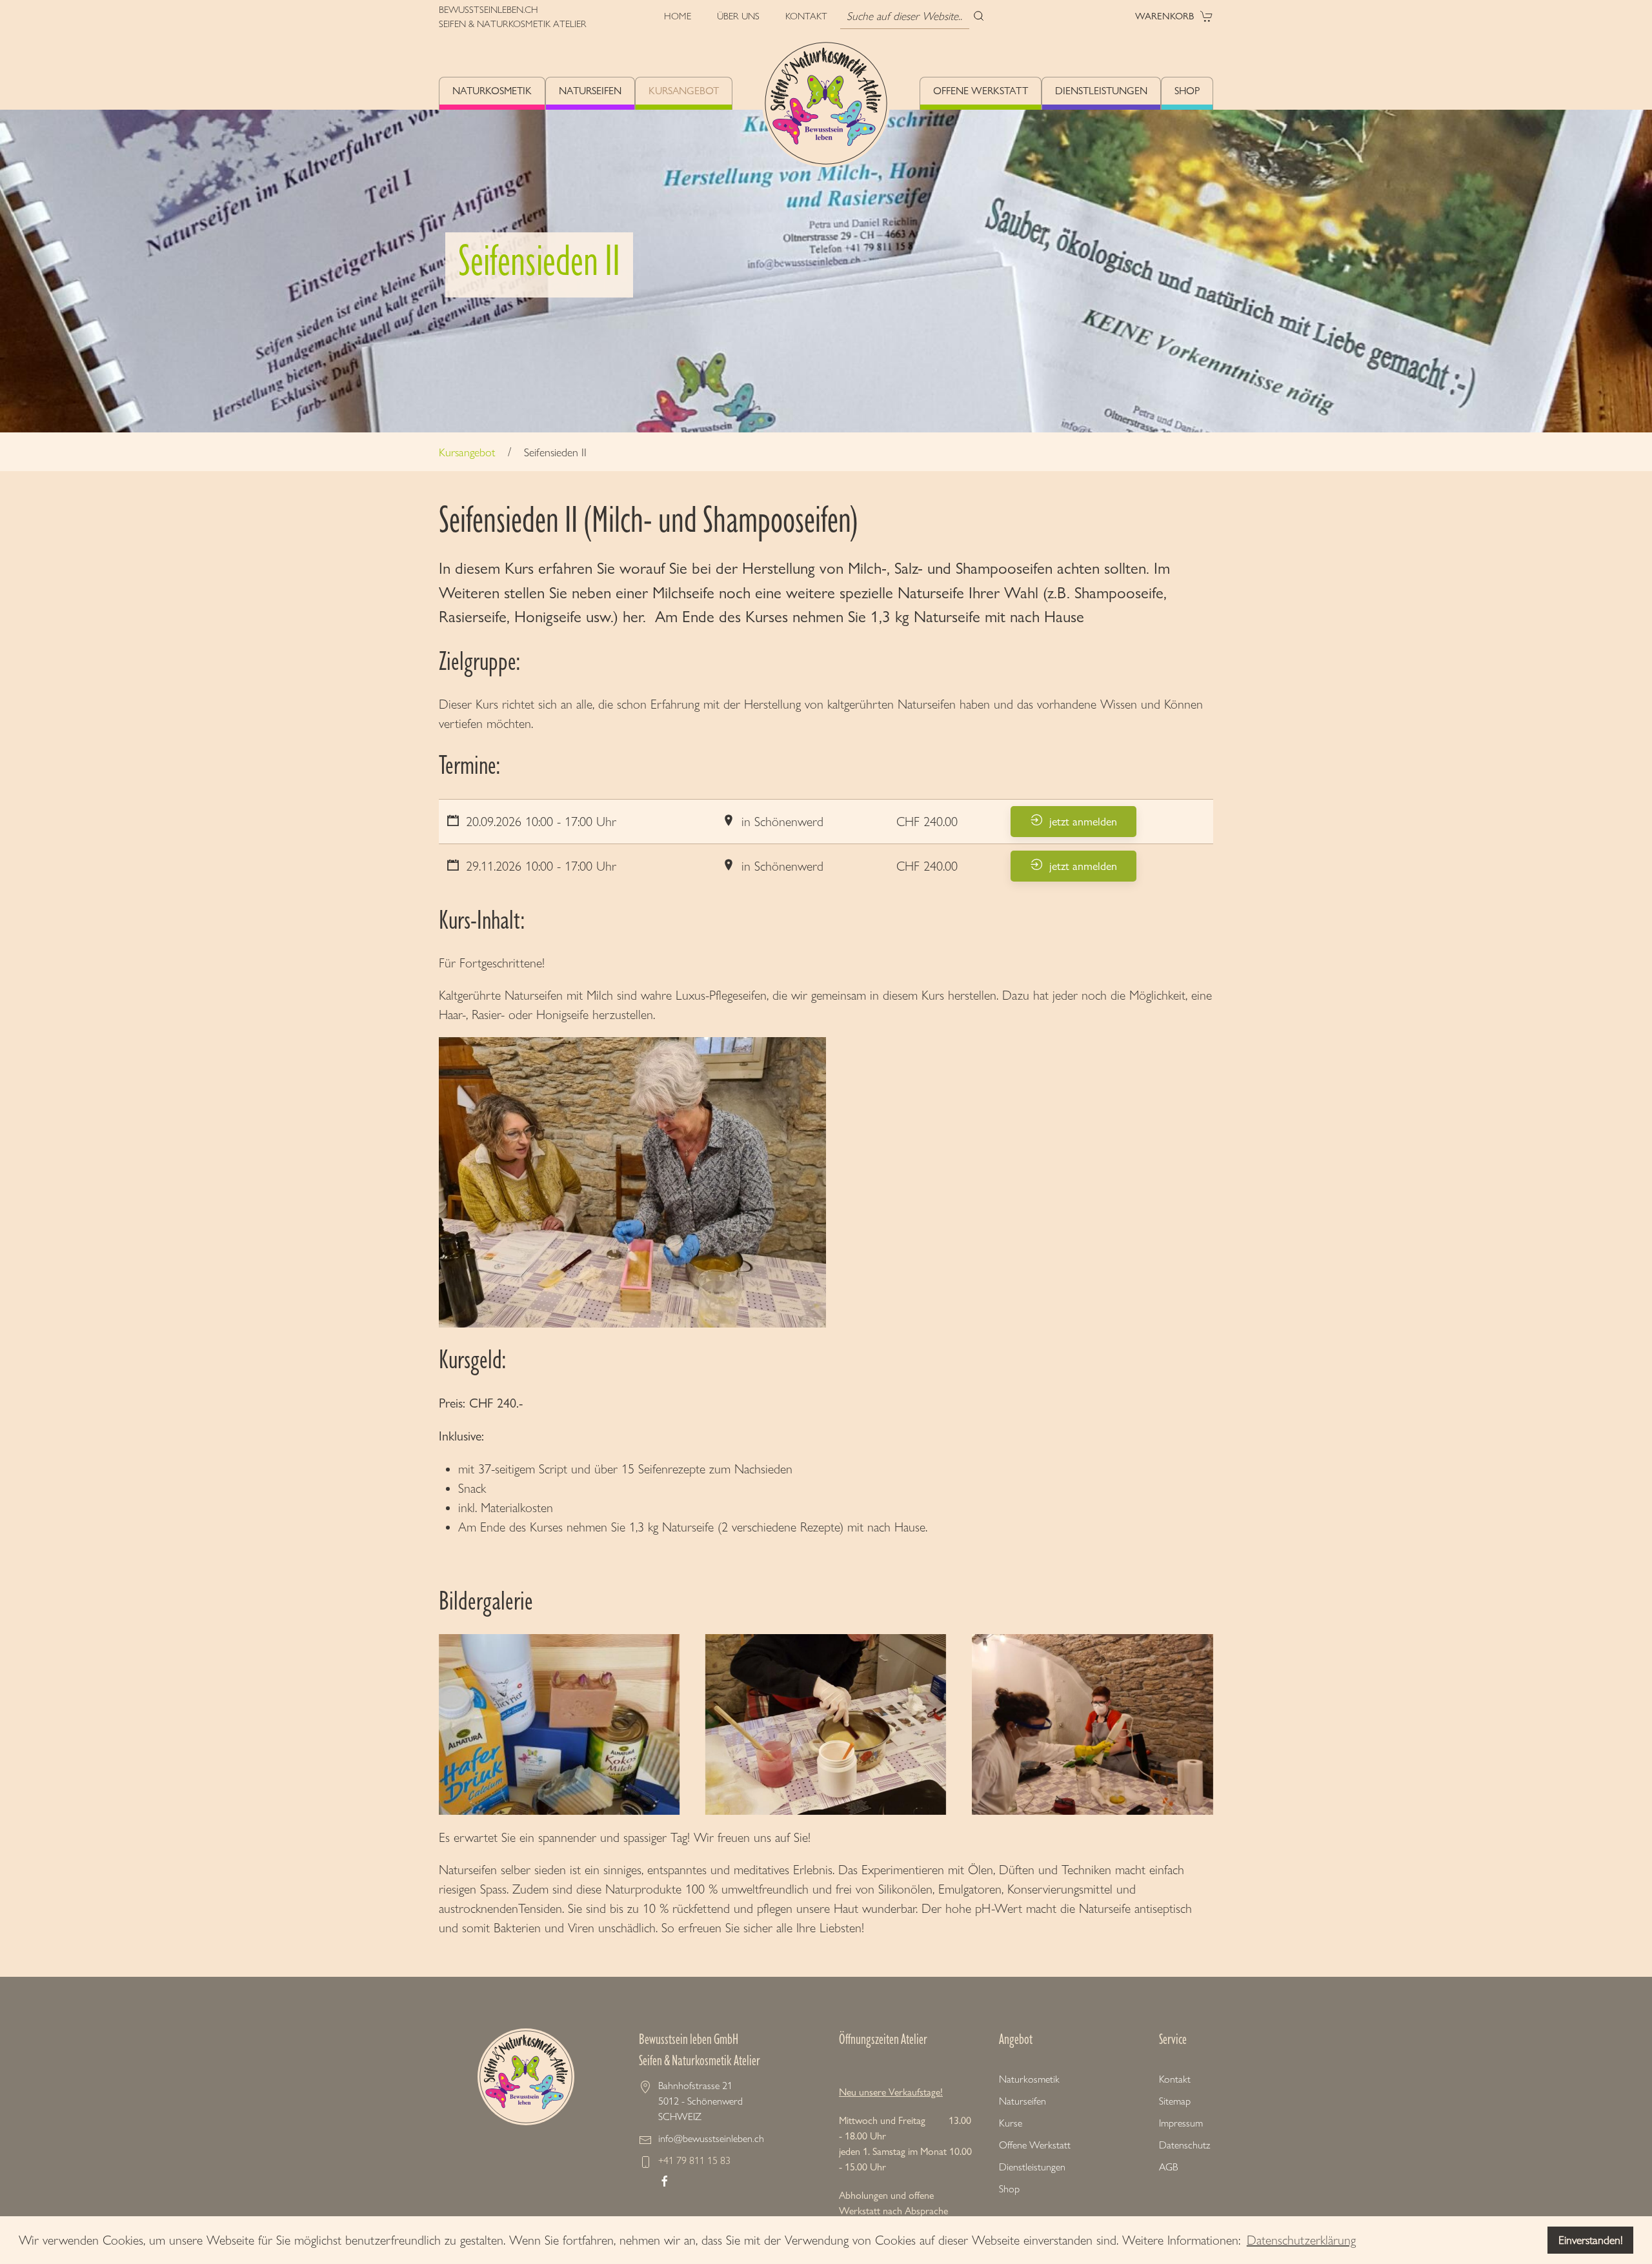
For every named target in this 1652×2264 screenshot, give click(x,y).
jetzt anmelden (1083, 821)
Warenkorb (1164, 16)
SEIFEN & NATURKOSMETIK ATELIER (513, 24)
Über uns (738, 16)
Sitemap (1175, 2101)
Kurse (1011, 2123)
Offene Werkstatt (981, 91)
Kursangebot (684, 91)
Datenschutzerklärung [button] (1301, 2240)
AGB (1168, 2167)
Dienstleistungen (1101, 91)
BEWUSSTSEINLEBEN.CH (489, 10)
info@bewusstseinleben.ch (711, 2138)
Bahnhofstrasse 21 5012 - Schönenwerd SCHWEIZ (700, 2101)
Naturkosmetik (492, 91)
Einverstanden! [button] (1591, 2240)
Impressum (1181, 2123)
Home (678, 16)
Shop (1187, 91)
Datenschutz (1184, 2145)
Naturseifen (590, 91)
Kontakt (806, 16)
